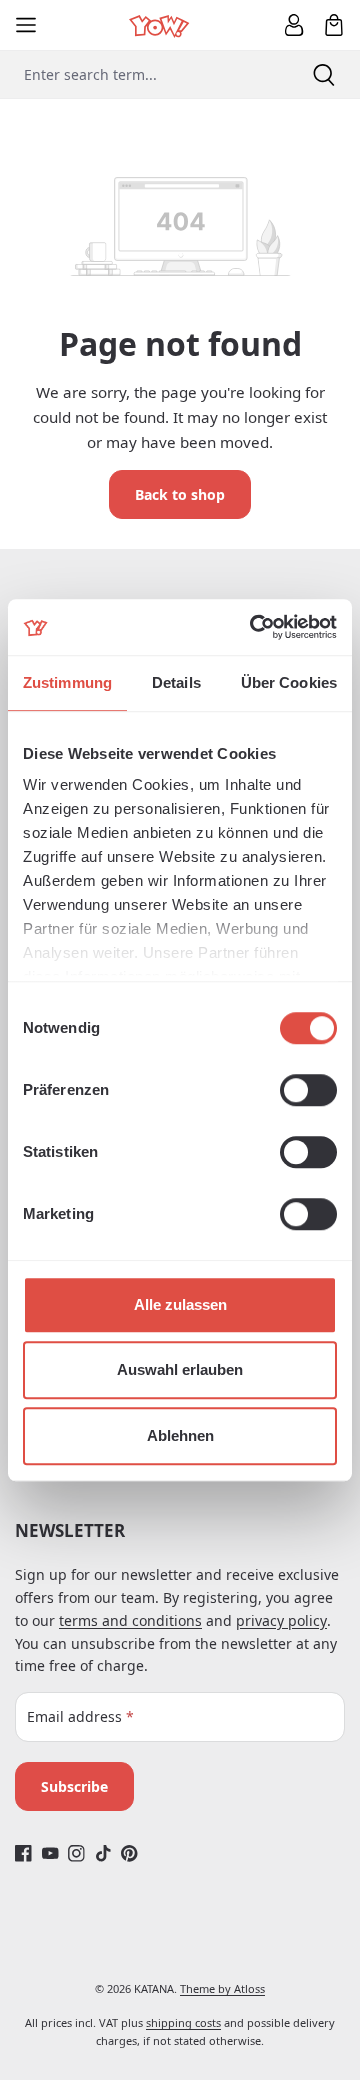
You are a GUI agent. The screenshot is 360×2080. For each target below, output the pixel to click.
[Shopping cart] (334, 25)
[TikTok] (103, 1852)
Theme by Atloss (222, 1988)
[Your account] (294, 25)
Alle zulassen (180, 1304)
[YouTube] (50, 1852)
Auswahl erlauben (180, 1369)
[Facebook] (23, 1852)
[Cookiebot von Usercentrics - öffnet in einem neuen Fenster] (254, 627)
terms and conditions (130, 1620)
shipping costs (183, 2022)
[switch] (308, 1090)
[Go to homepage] (160, 24)
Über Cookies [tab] (289, 682)
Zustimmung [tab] (67, 682)
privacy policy (281, 1620)
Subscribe (74, 1786)
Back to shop (180, 494)
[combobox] (144, 74)
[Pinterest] (129, 1852)
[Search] (324, 74)
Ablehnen (180, 1435)
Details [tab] (176, 682)
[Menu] (26, 25)
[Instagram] (76, 1852)
